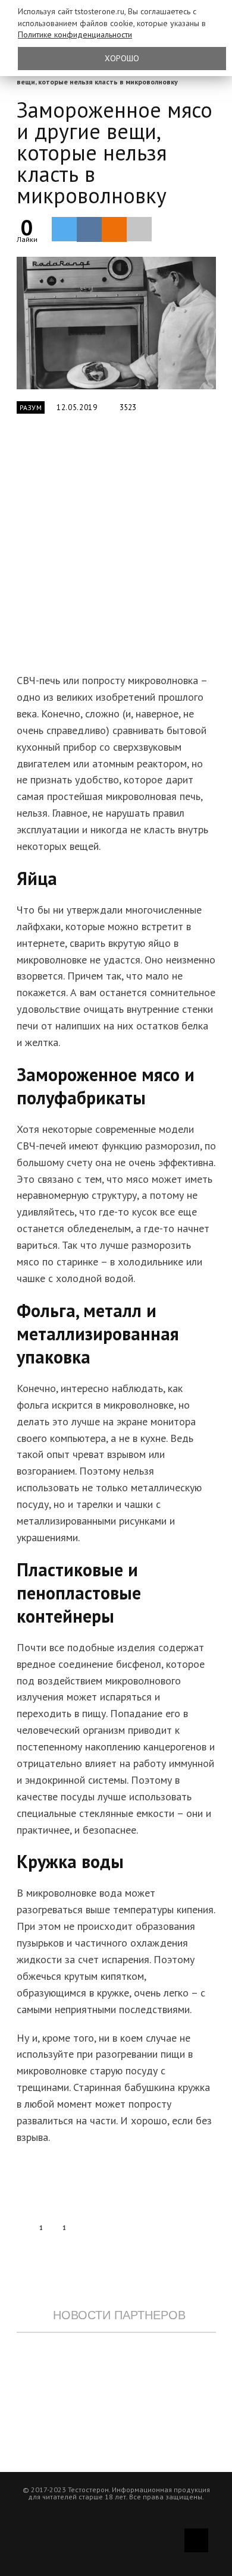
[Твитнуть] (64, 229)
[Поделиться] (89, 229)
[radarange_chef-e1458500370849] (116, 323)
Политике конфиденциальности (75, 34)
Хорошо (122, 58)
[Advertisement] (116, 550)
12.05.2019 (77, 407)
